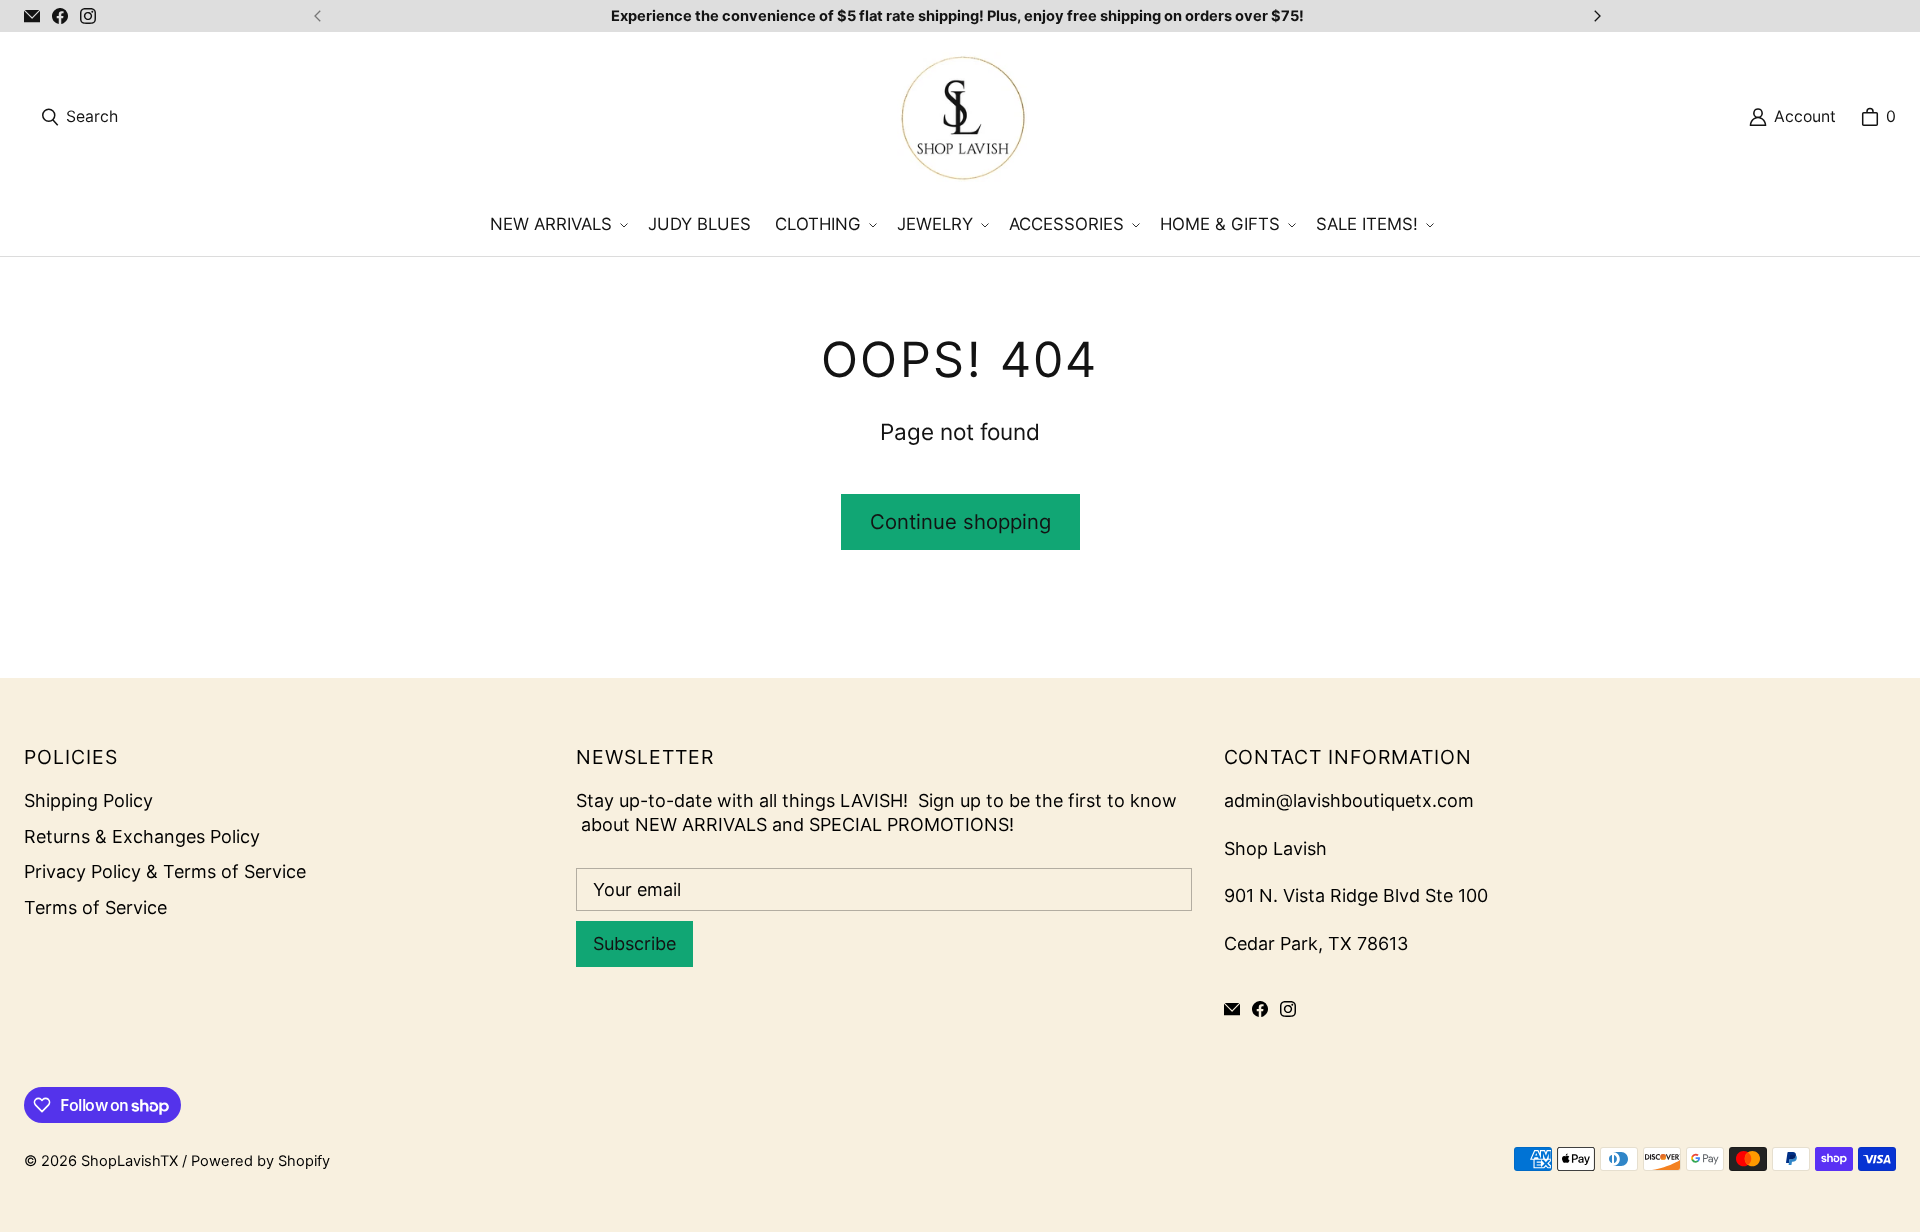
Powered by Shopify (260, 1161)
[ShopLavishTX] (962, 117)
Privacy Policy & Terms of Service (165, 871)
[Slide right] (1597, 16)
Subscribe (634, 943)
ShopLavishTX (129, 1161)
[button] (557, 225)
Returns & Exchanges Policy (142, 836)
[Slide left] (318, 16)
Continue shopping (960, 521)
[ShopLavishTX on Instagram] (88, 16)
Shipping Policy (88, 800)
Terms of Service (95, 907)
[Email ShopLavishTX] (32, 16)
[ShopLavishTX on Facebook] (60, 16)
